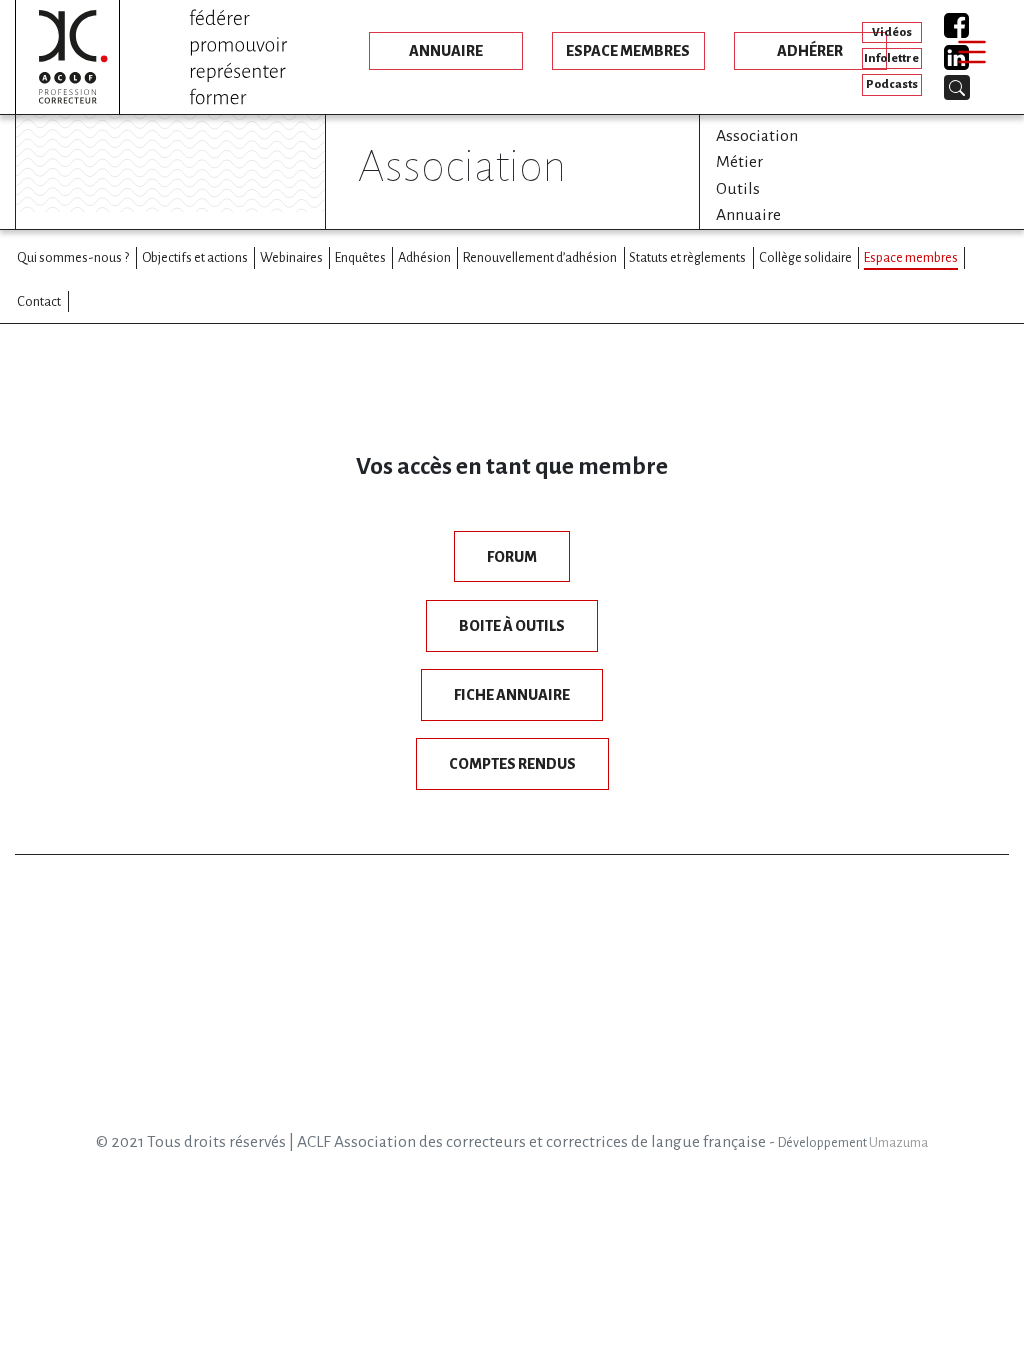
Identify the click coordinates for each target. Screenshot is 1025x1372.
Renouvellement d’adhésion (540, 257)
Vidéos (892, 32)
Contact (39, 301)
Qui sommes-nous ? (73, 257)
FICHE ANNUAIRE (512, 695)
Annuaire (748, 215)
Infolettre (891, 58)
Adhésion (424, 257)
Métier (739, 162)
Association (757, 136)
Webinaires (291, 257)
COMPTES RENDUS (512, 764)
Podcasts (892, 84)
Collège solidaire (805, 257)
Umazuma (898, 1143)
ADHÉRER (810, 51)
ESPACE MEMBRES (628, 51)
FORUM (512, 557)
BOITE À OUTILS (512, 626)
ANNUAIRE (446, 51)
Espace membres (911, 257)
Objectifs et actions (195, 257)
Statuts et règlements (687, 257)
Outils (738, 189)
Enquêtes (360, 257)
